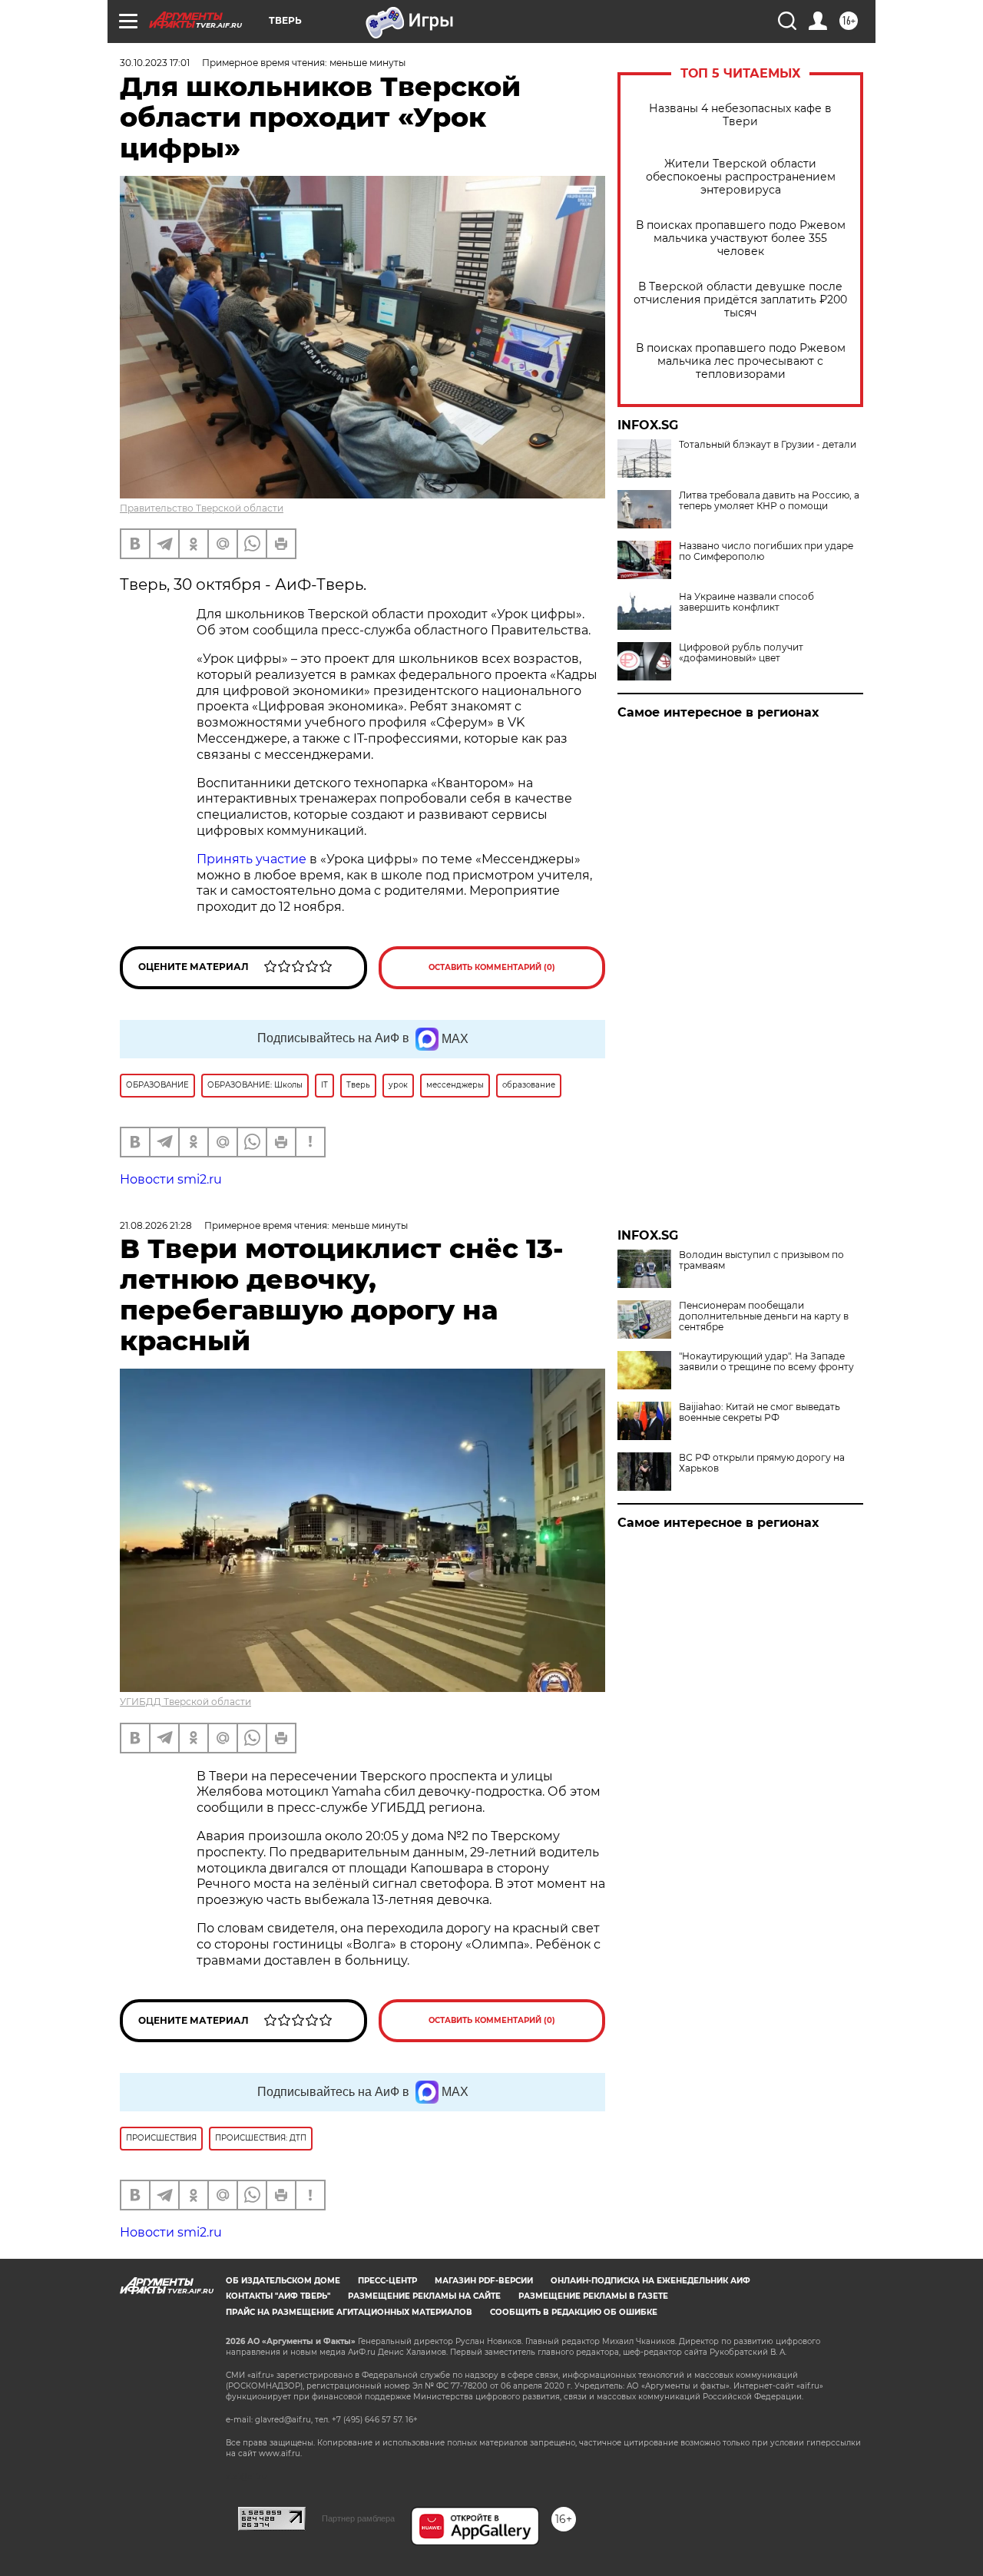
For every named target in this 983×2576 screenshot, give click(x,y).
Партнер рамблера (358, 2518)
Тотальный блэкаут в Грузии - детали (768, 445)
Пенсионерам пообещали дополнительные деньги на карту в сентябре (764, 1316)
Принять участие (252, 859)
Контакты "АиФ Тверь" (278, 2296)
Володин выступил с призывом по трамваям (761, 1260)
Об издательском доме (283, 2281)
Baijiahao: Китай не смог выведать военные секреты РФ (760, 1412)
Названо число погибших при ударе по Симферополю (766, 551)
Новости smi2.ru (171, 1179)
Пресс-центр (387, 2281)
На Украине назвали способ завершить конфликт (746, 602)
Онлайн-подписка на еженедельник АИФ (650, 2281)
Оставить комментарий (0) (492, 967)
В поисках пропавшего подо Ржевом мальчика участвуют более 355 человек (741, 238)
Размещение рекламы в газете (593, 2296)
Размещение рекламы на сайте (424, 2296)
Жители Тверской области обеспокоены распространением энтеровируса (741, 177)
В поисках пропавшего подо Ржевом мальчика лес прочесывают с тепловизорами (741, 361)
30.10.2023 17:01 (155, 63)
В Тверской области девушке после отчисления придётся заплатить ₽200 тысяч (740, 300)
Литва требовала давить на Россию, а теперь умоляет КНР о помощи (769, 501)
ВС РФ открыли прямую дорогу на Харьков (762, 1463)
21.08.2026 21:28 (156, 1225)
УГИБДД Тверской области (185, 1702)
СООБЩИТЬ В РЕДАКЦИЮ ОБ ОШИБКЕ (574, 2312)
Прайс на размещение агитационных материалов (349, 2312)
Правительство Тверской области (202, 508)
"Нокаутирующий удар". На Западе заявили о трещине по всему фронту (766, 1362)
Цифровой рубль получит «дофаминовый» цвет (741, 653)
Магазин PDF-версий (484, 2281)
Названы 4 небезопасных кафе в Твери (740, 115)
